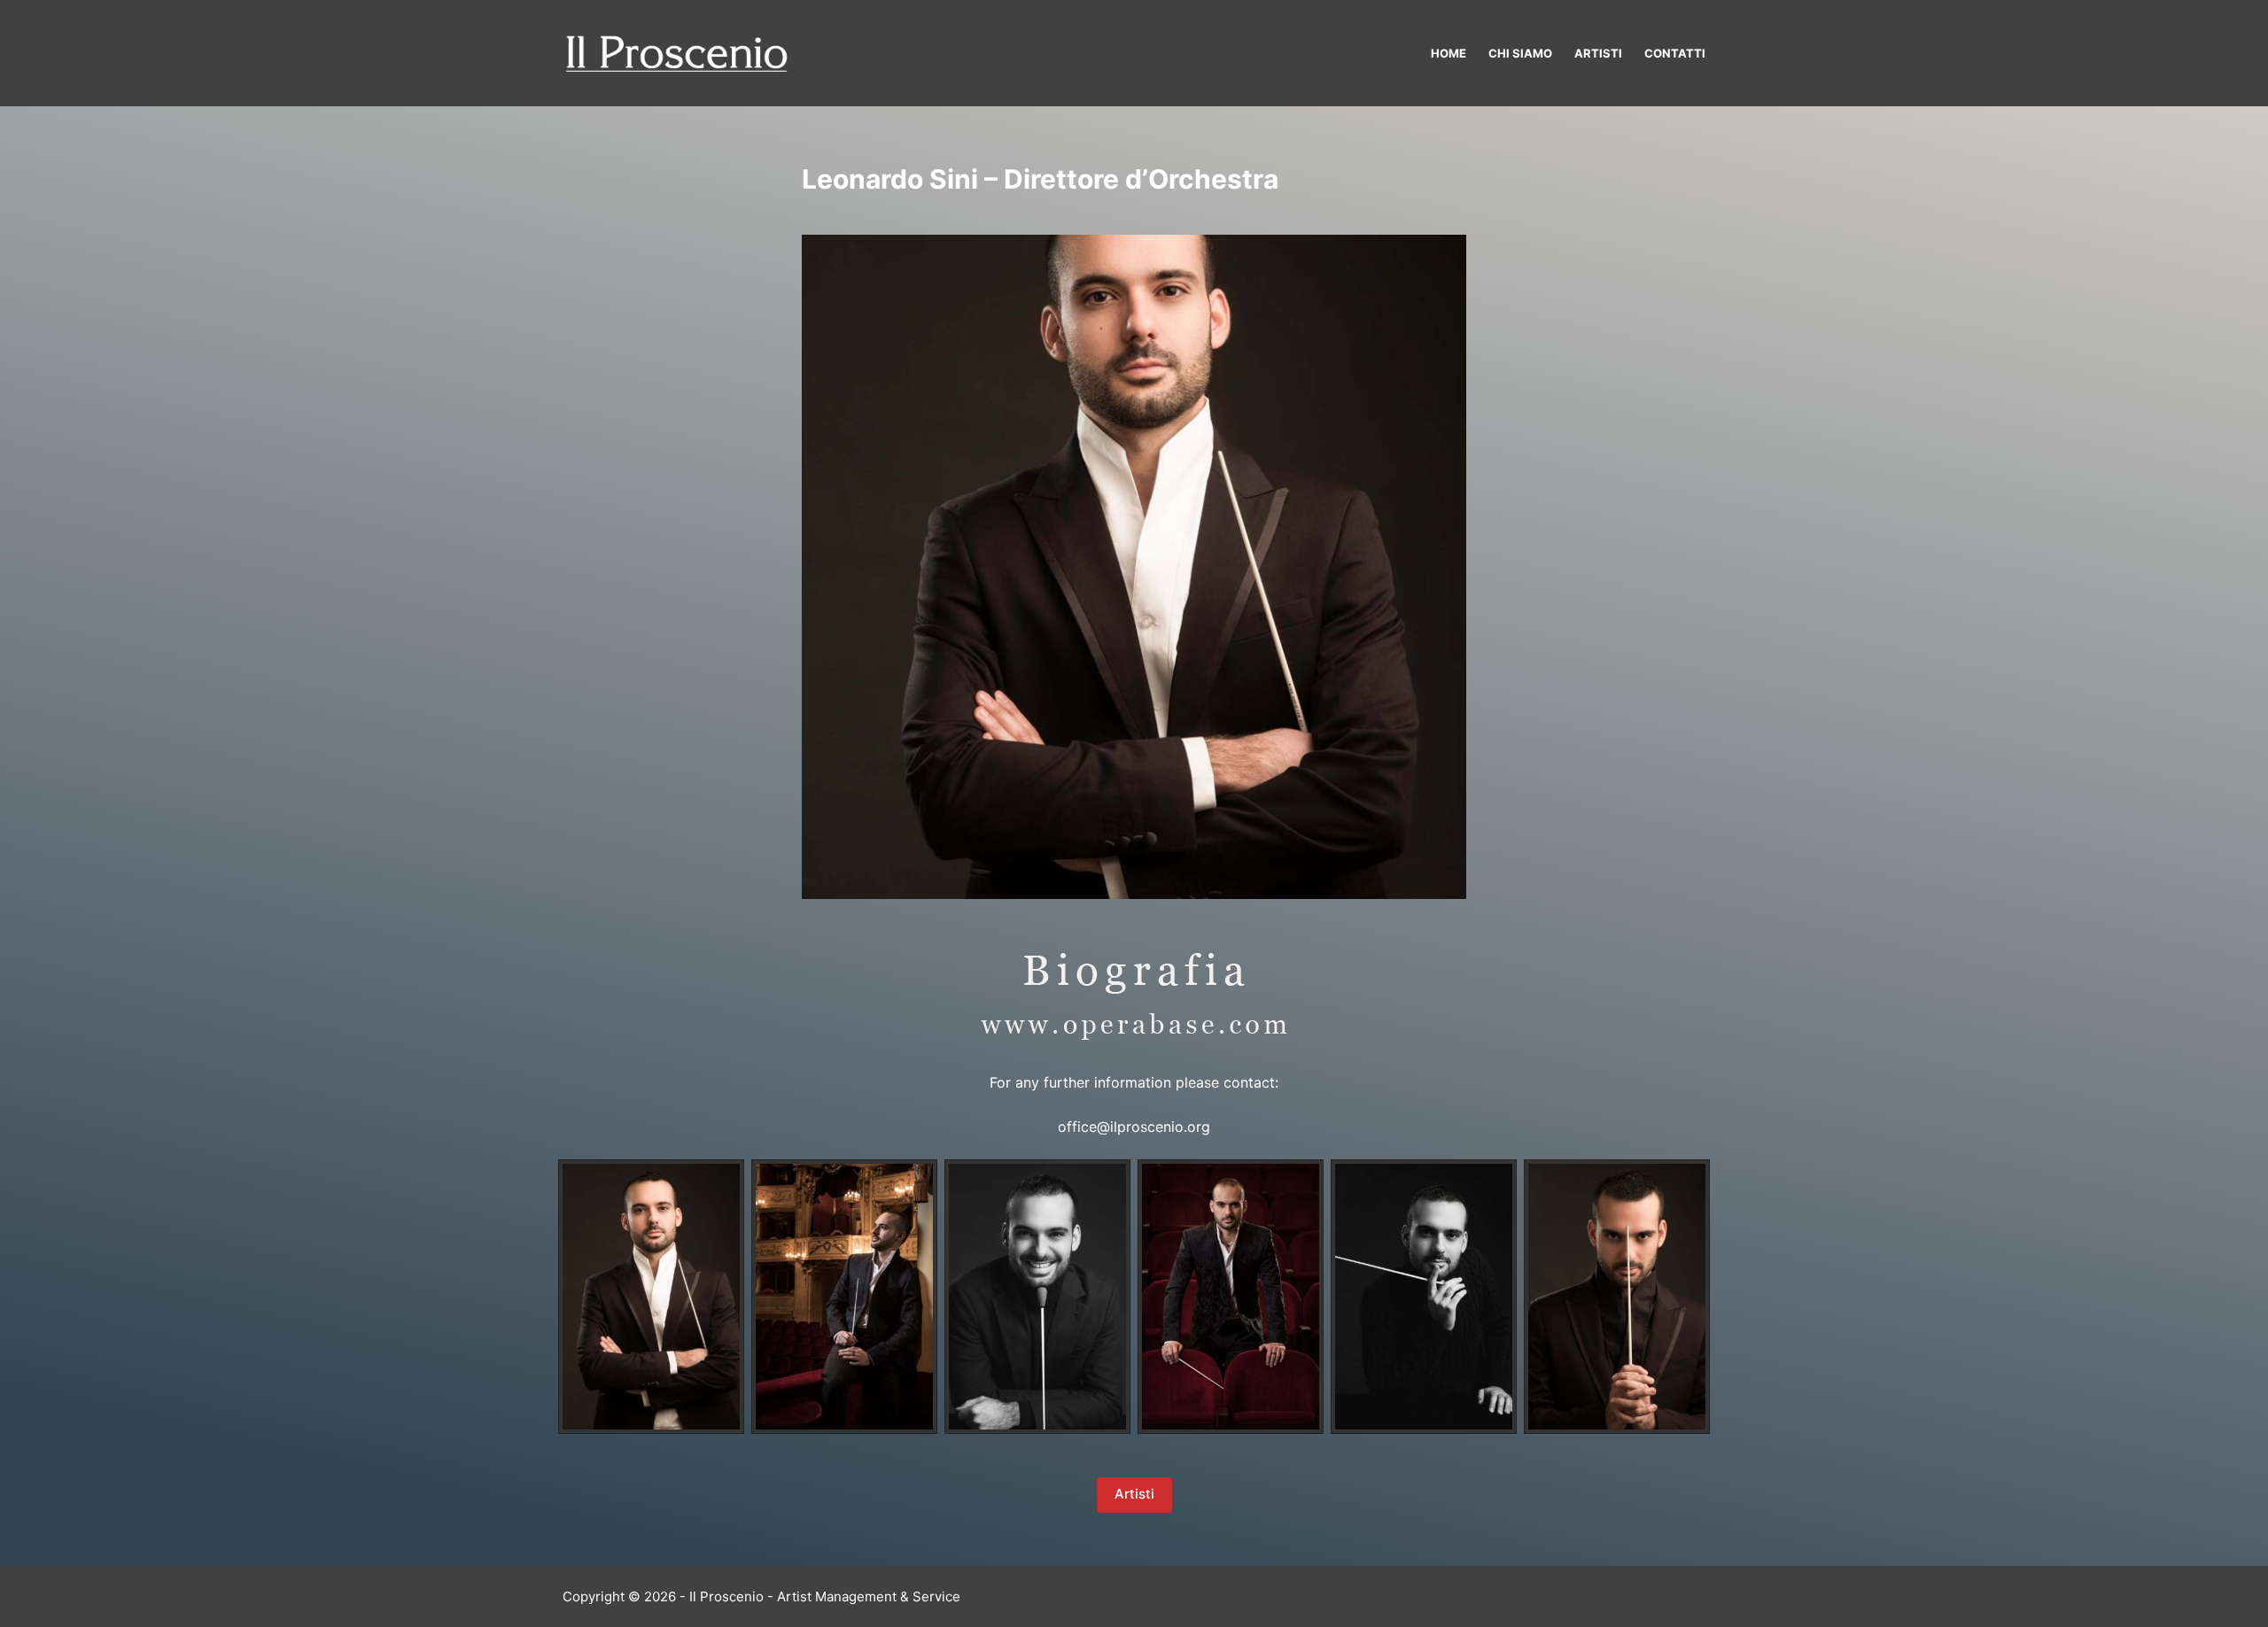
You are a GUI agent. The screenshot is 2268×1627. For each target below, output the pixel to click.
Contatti (1675, 53)
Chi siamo (1520, 53)
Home (1449, 53)
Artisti (1598, 53)
